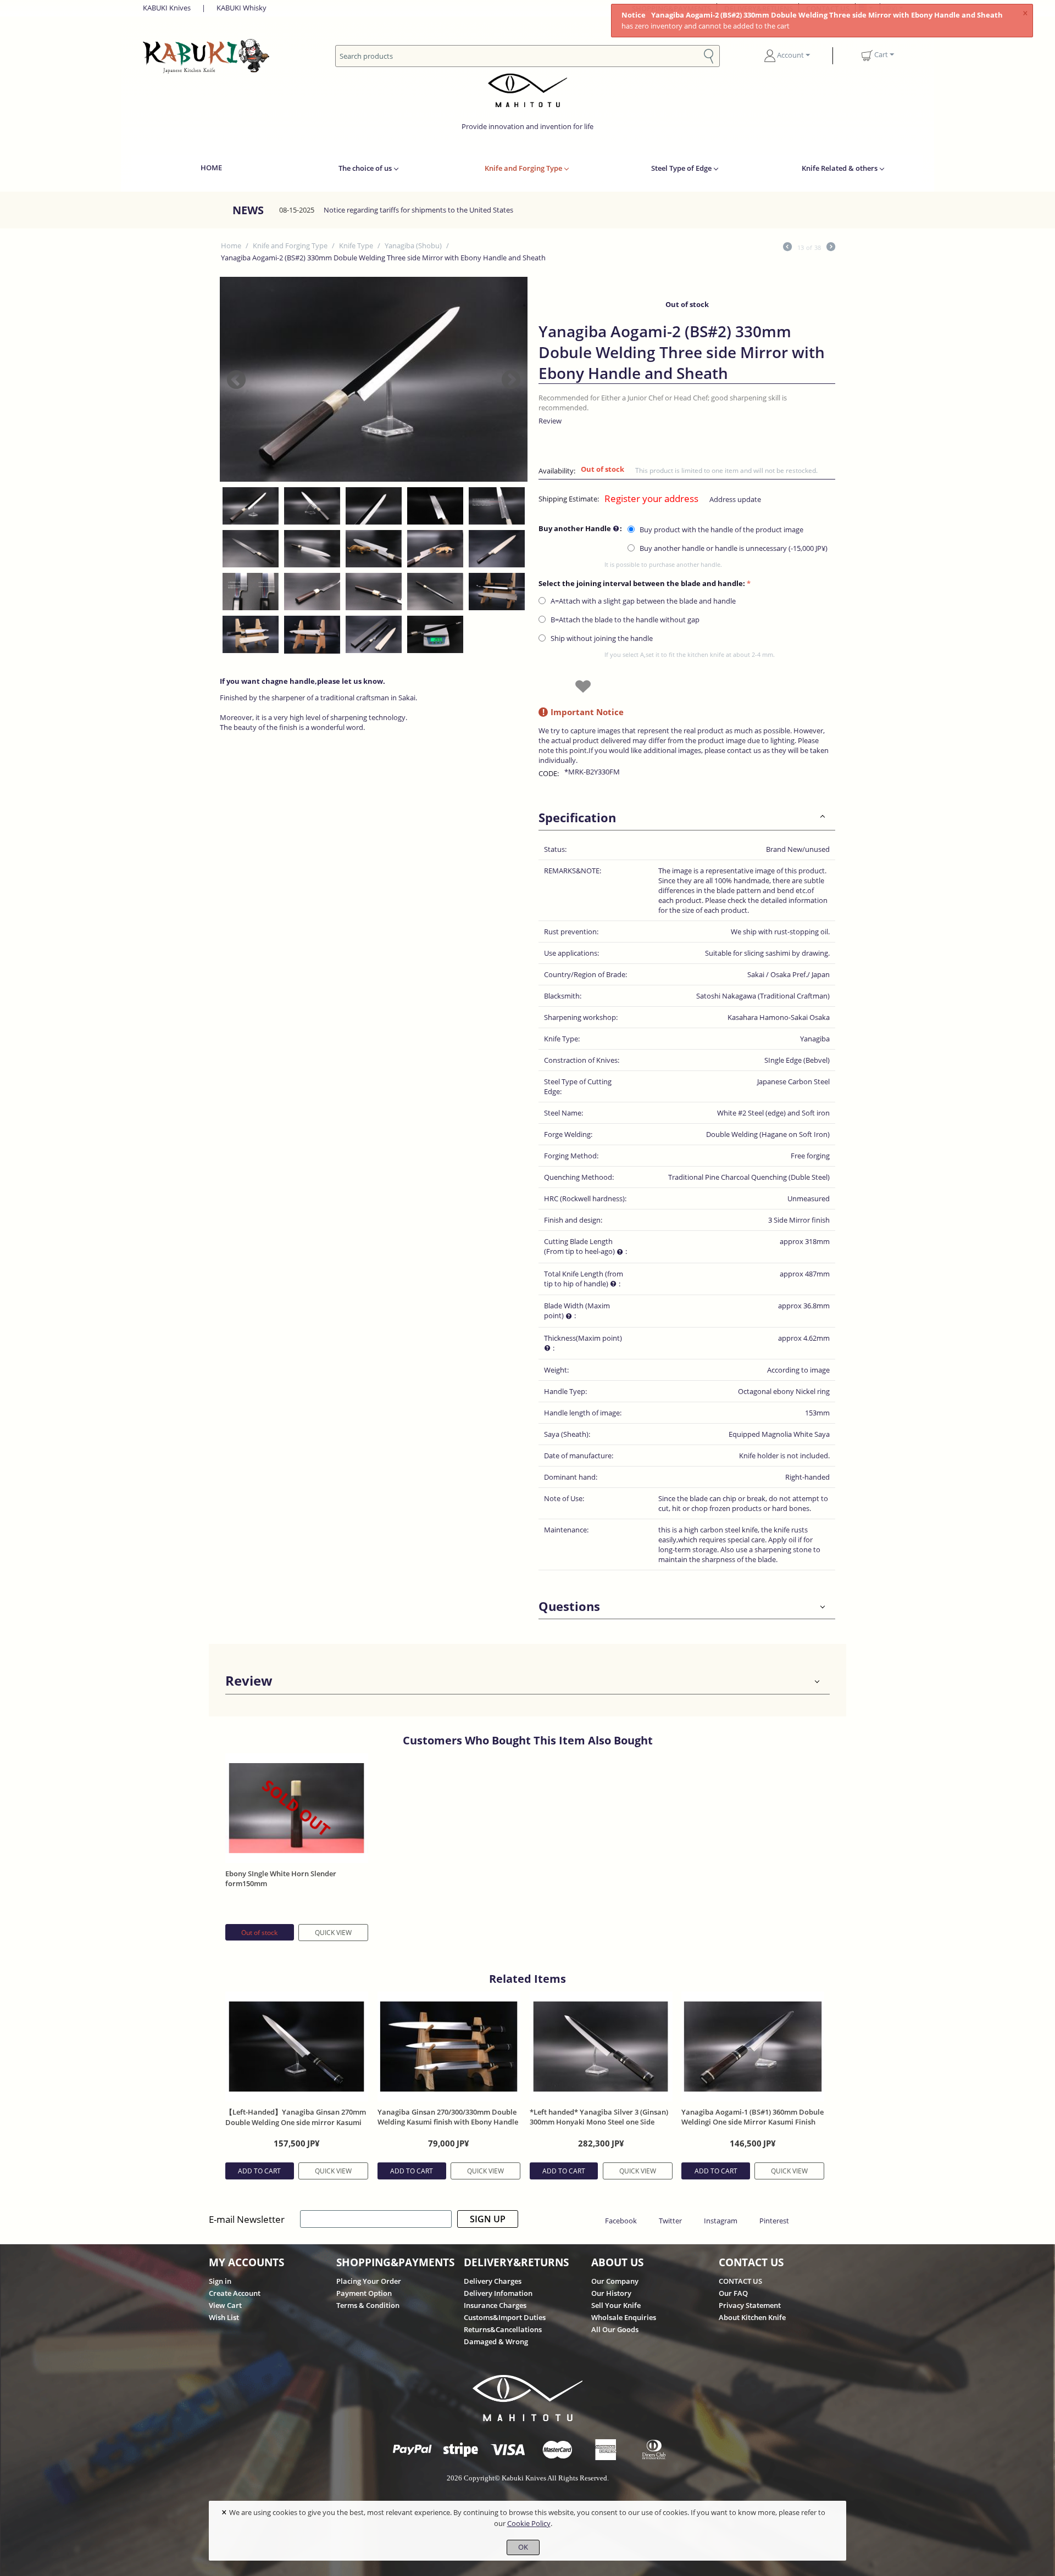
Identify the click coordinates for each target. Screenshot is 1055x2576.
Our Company (615, 2281)
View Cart (225, 2305)
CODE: (549, 773)
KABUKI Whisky (241, 8)
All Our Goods (615, 2329)
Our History (611, 2293)
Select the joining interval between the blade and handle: (642, 583)
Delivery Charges (493, 2281)
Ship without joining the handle (602, 638)
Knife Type (356, 246)
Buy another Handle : (580, 528)
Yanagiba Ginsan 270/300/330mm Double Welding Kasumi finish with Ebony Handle (448, 2117)
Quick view (333, 1933)
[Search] (709, 55)
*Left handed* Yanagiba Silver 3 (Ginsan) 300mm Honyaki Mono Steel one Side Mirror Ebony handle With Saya (599, 2122)
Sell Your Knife (616, 2305)
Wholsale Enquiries (624, 2317)
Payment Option (364, 2293)
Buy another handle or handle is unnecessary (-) (733, 548)
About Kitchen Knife (752, 2317)
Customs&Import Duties (505, 2317)
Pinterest (774, 2221)
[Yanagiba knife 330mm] (374, 379)
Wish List (224, 2317)
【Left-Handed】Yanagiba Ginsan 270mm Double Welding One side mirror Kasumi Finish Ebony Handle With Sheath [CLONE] (296, 2122)
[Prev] (787, 248)
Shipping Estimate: (569, 499)
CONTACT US (740, 2281)
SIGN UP (488, 2219)
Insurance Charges (495, 2305)
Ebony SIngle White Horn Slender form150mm (281, 1878)
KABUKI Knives (167, 8)
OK (523, 2547)
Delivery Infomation (498, 2293)
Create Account (235, 2293)
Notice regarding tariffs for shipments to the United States (418, 210)
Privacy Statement (750, 2305)
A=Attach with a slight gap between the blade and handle (643, 601)
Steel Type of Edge (681, 168)
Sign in (220, 2281)
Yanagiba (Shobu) (413, 246)
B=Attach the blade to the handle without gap (625, 620)
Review (550, 421)
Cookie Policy (529, 2523)
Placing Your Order (369, 2281)
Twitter (670, 2221)
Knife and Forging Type (523, 168)
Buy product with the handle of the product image (721, 529)
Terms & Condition (368, 2305)
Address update (735, 499)
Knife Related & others (840, 168)
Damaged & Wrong (496, 2341)
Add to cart (259, 2171)
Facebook (621, 2221)
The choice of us (365, 168)
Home (231, 246)
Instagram (721, 2221)
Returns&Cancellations (503, 2329)
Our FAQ (733, 2293)
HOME (211, 168)
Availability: (557, 471)
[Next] (831, 248)
